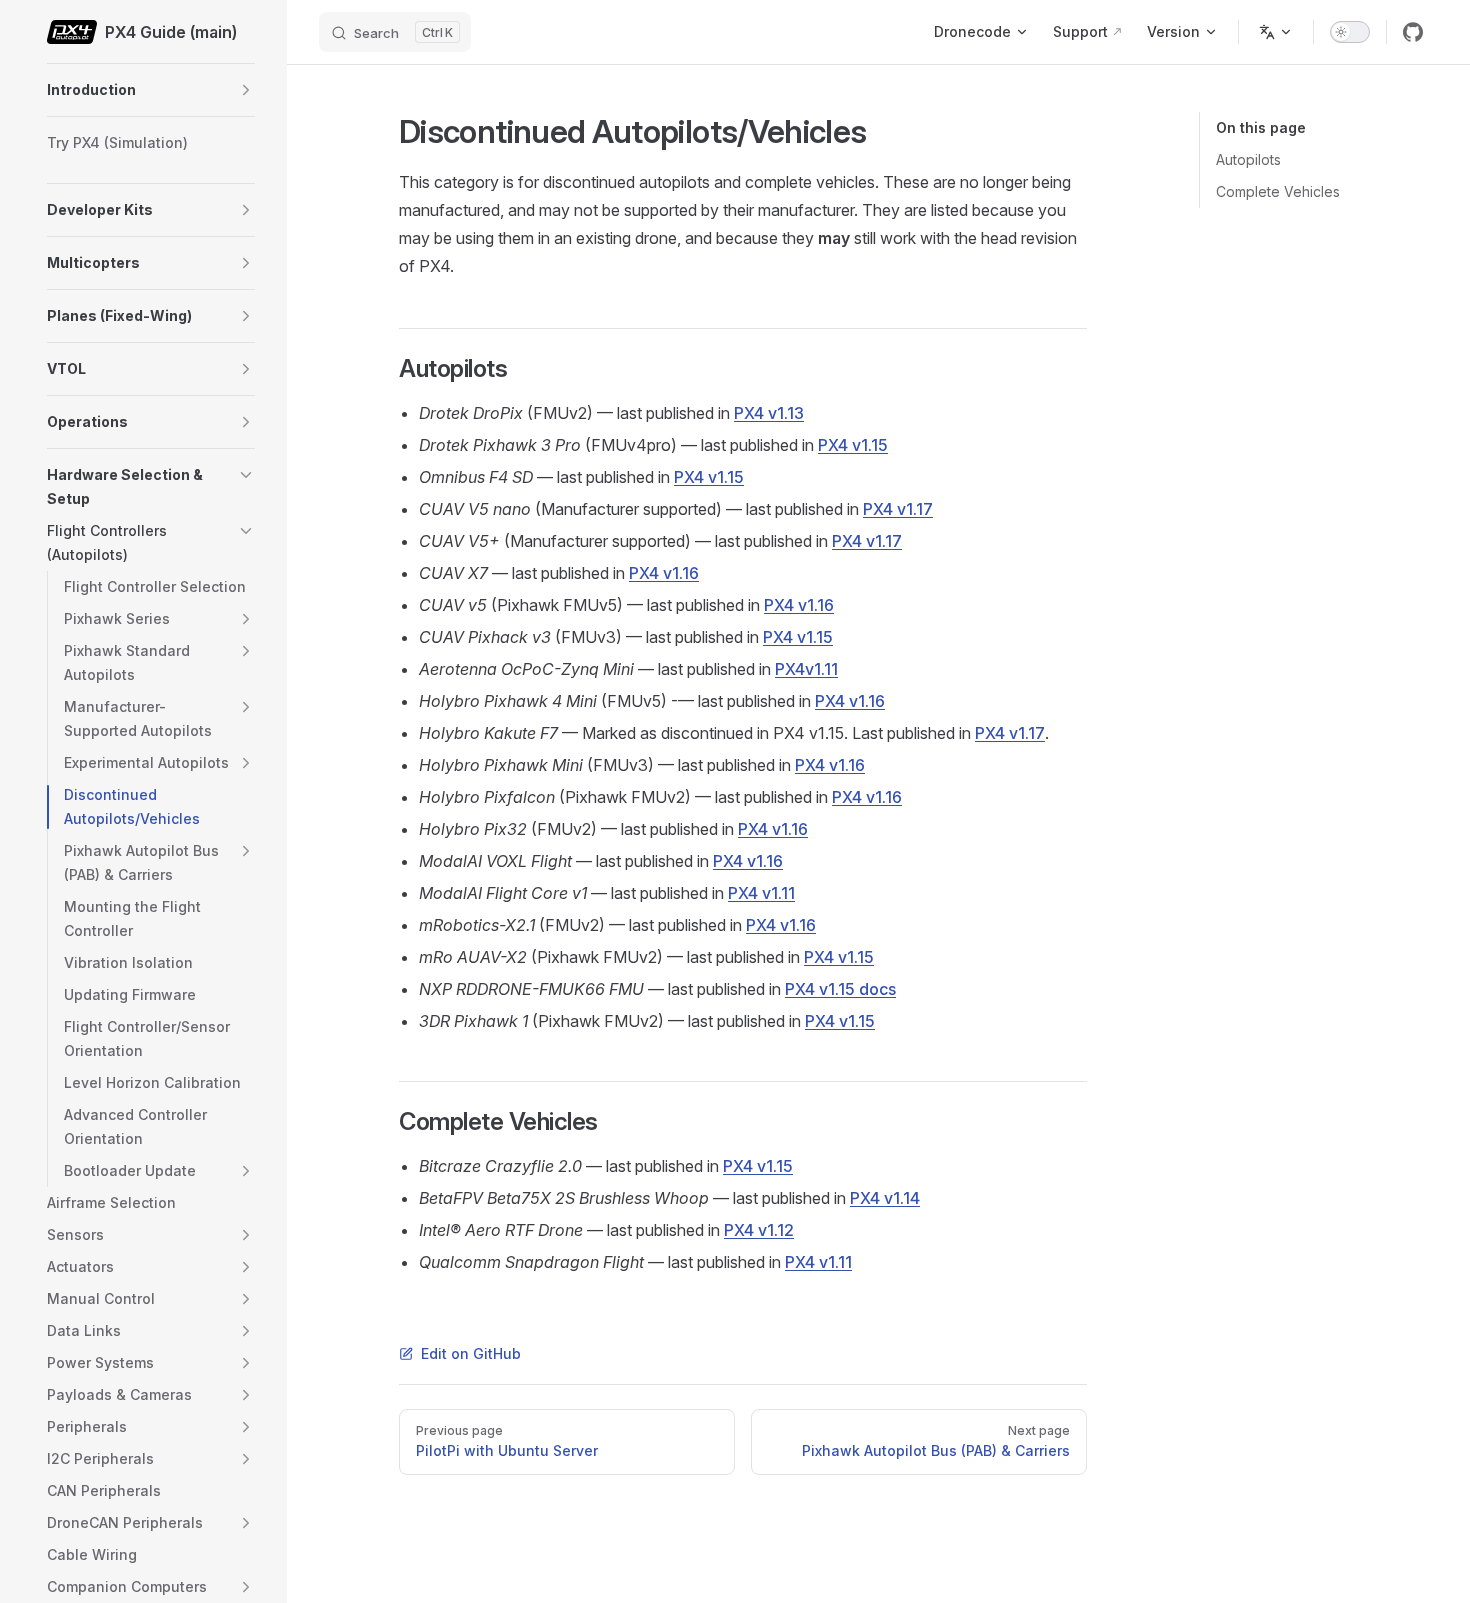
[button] (246, 90)
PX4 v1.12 (759, 1230)
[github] (1413, 32)
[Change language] (1276, 32)
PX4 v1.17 (898, 509)
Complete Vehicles (1278, 191)
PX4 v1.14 (885, 1198)
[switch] (1350, 32)
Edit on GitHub (471, 1353)
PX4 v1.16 (664, 573)
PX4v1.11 (806, 669)
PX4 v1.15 (853, 445)
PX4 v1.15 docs (840, 989)
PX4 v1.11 (761, 893)
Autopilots (1248, 159)
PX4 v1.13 (769, 413)
